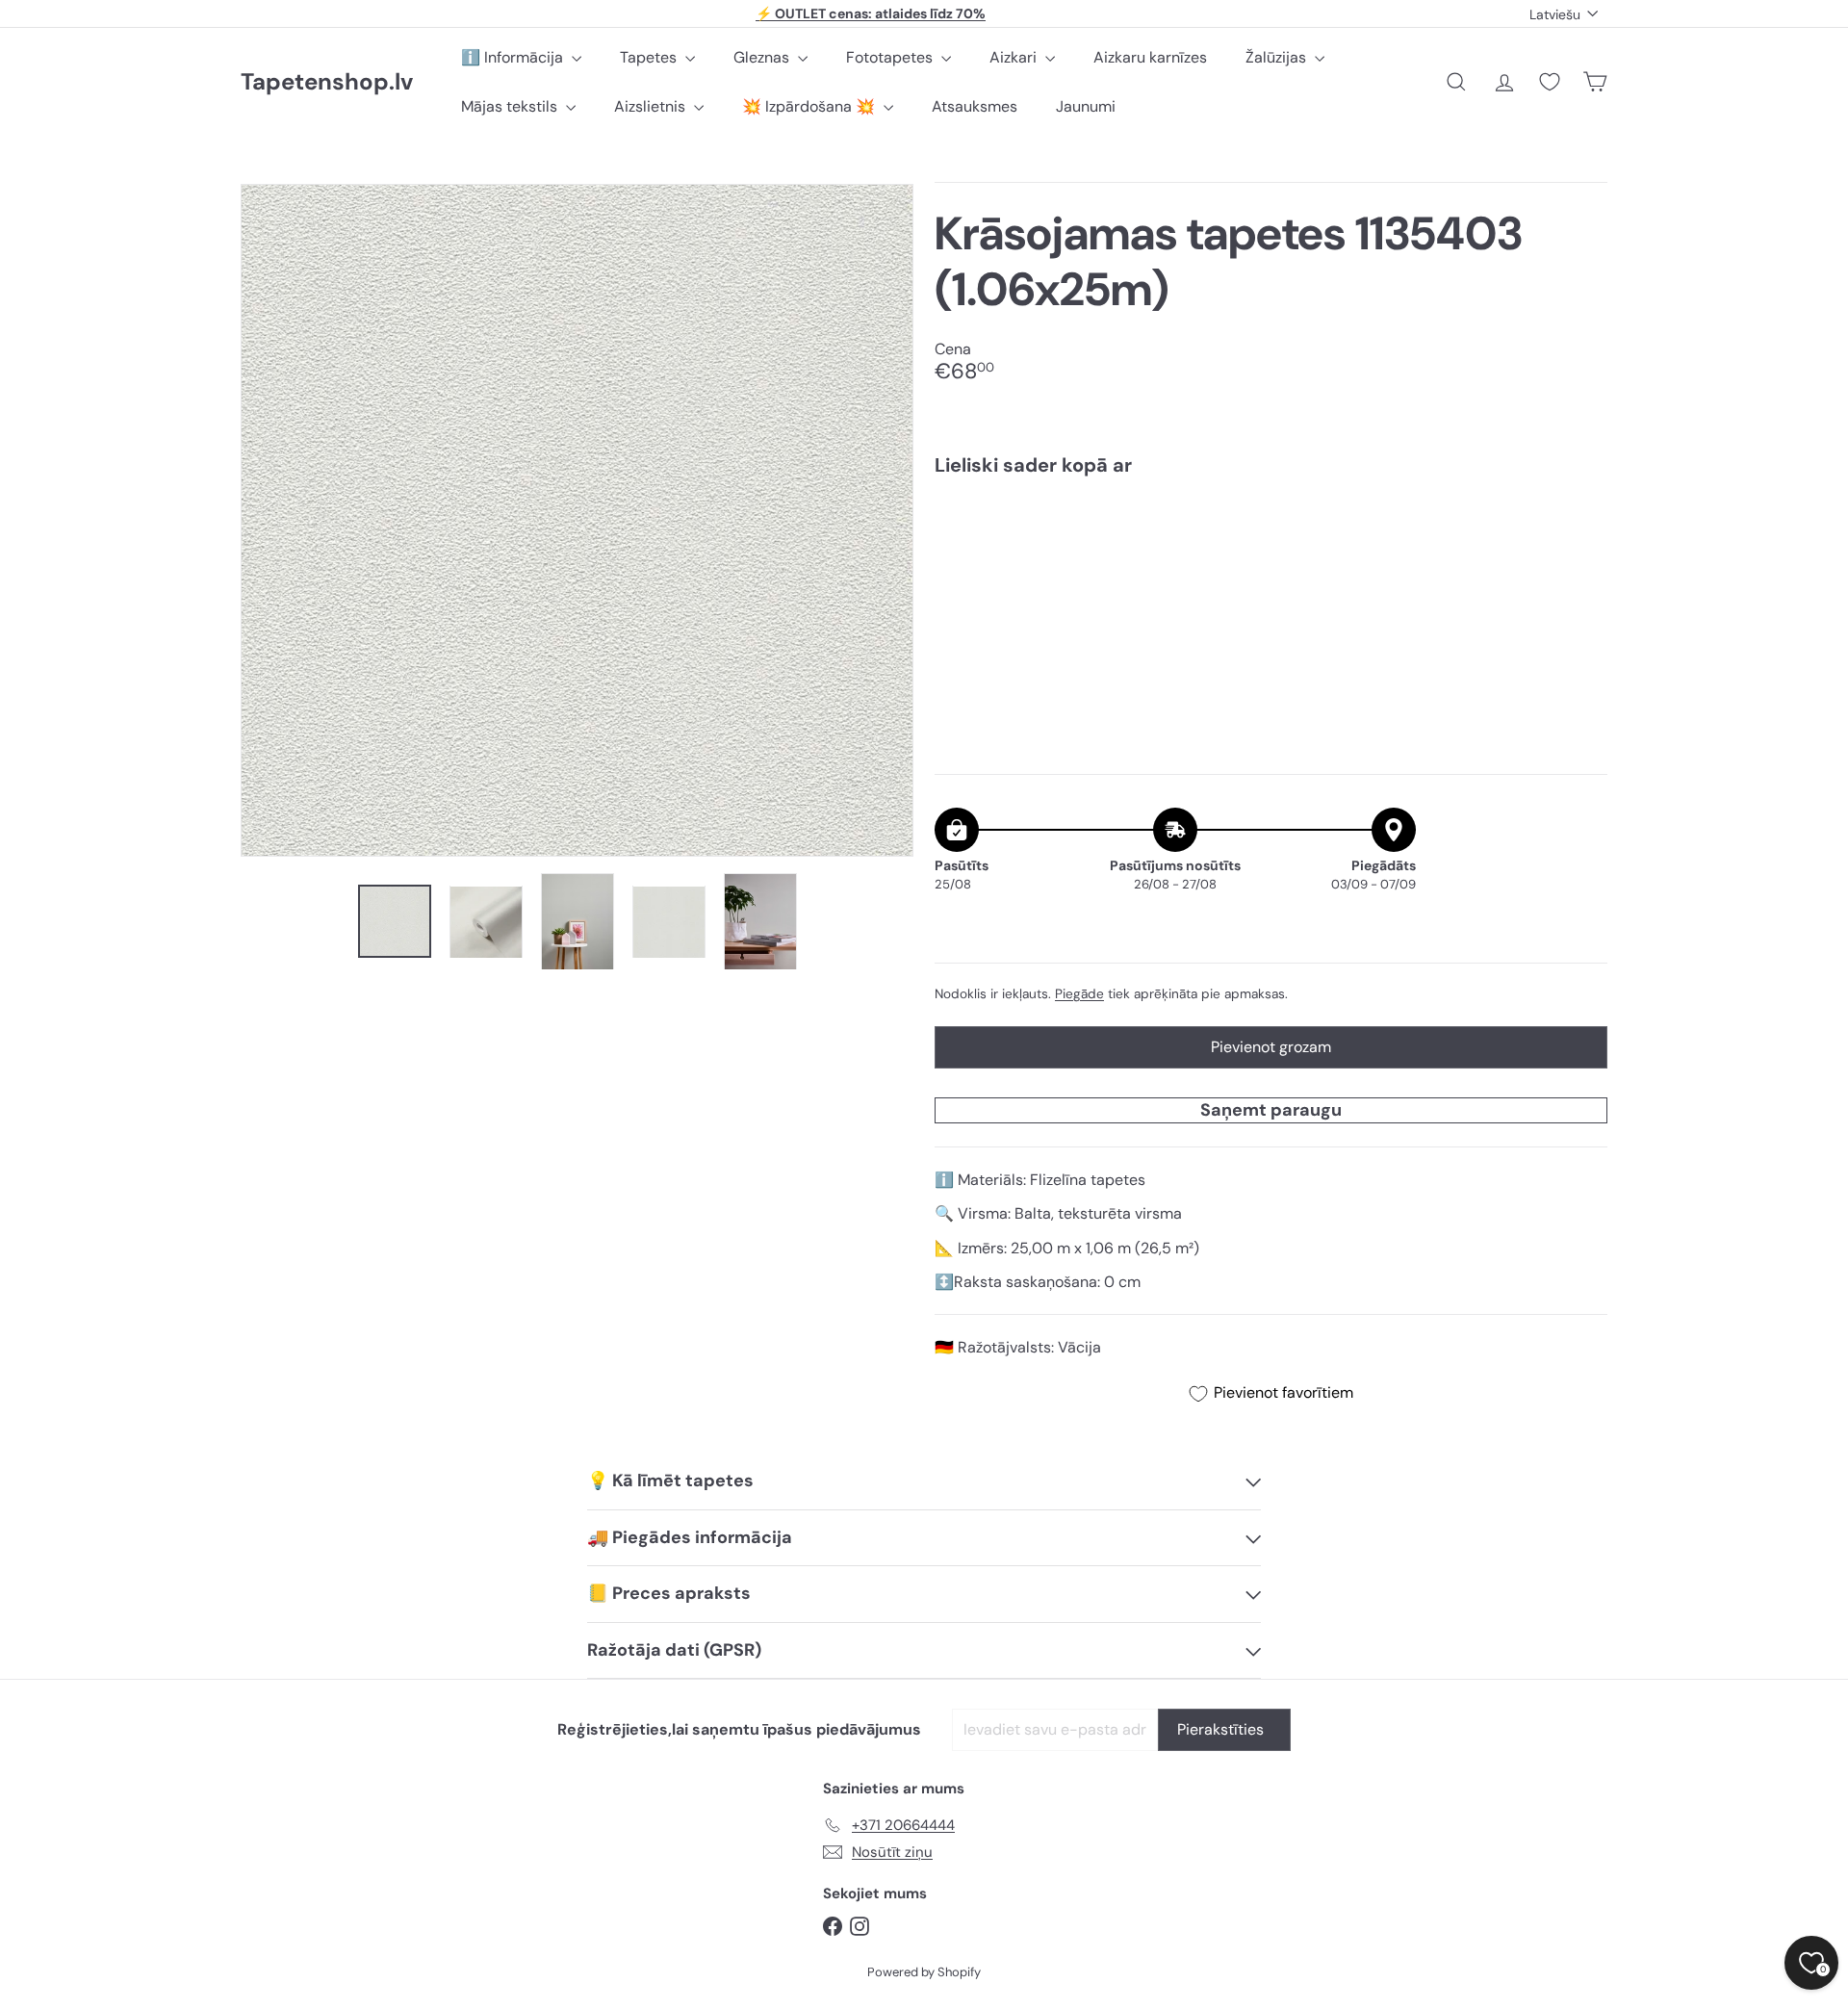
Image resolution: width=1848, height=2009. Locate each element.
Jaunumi (1086, 106)
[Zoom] (577, 520)
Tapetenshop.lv (327, 82)
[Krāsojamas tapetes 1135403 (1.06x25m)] (1271, 557)
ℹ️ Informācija (514, 57)
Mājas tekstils (511, 106)
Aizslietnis (652, 106)
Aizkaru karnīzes (1150, 57)
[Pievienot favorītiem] (1582, 531)
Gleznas (763, 57)
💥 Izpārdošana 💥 (810, 106)
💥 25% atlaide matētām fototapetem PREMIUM (871, 18)
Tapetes (650, 57)
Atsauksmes (975, 106)
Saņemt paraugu (1271, 1110)
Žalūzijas (1278, 57)
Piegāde (1079, 994)
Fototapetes (891, 57)
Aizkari (1015, 57)
